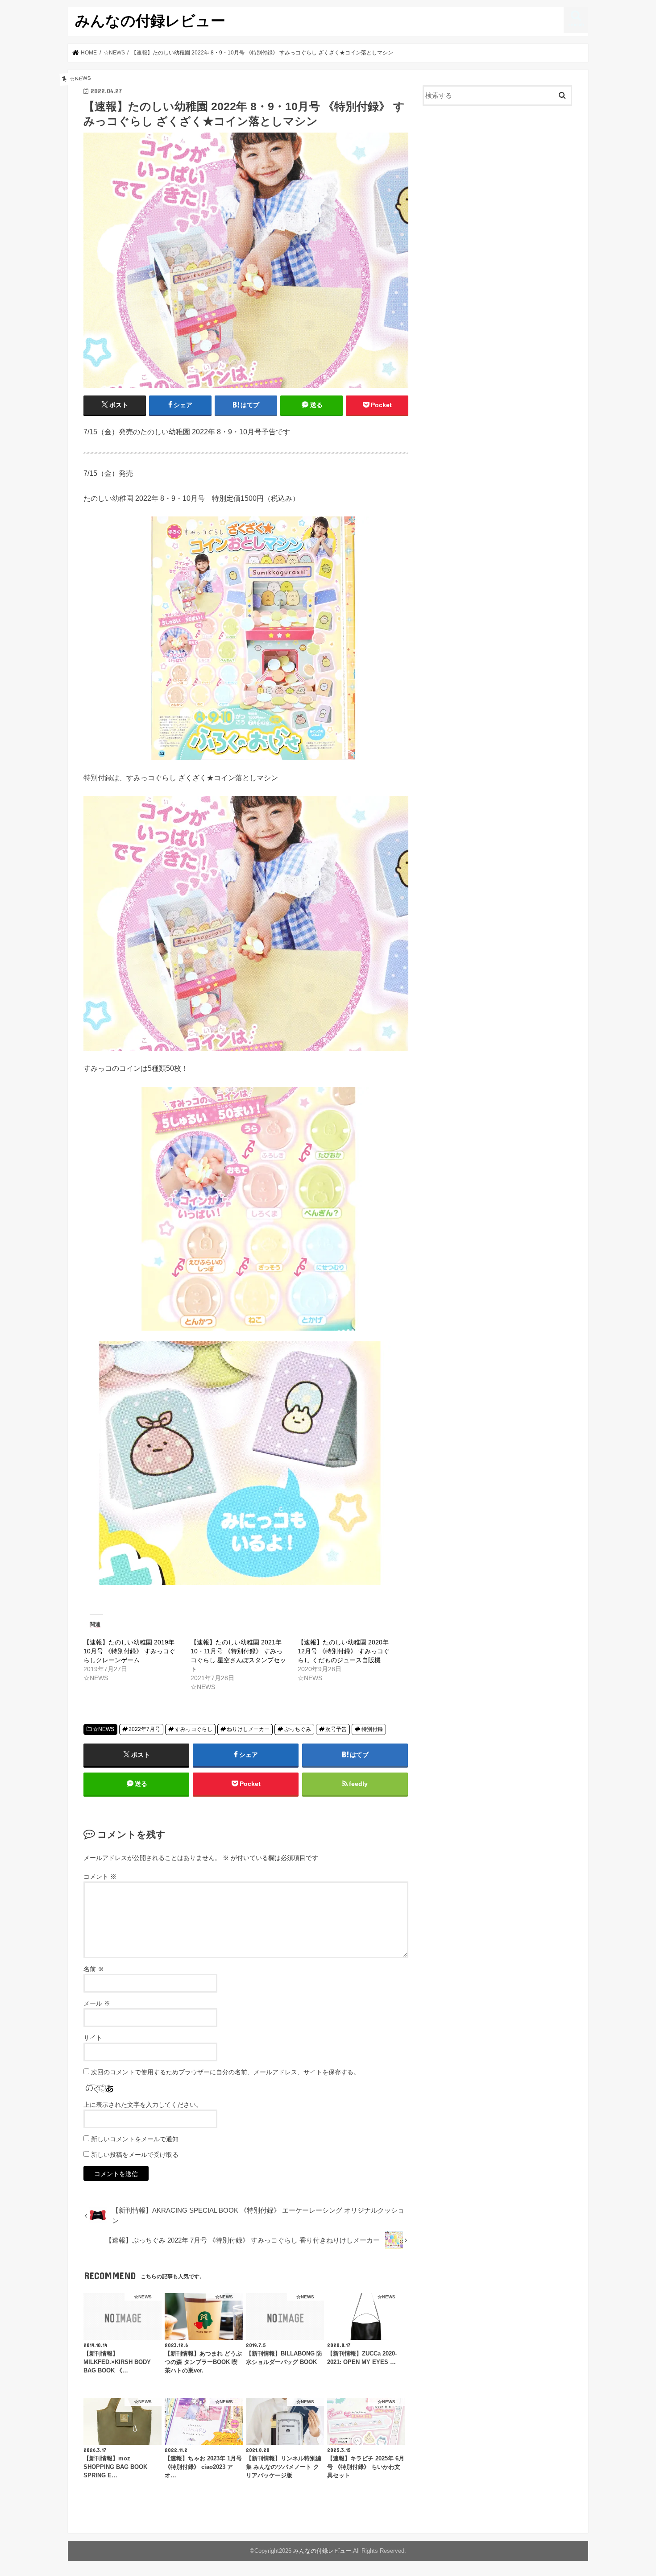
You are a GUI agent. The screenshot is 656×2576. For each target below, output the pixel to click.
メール (97, 2003)
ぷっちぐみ (298, 1729)
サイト (93, 2038)
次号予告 (336, 1729)
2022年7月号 (144, 1729)
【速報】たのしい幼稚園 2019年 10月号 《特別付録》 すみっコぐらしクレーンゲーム (129, 1651)
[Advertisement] (498, 186)
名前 (94, 1969)
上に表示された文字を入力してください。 (143, 2105)
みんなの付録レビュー (150, 20)
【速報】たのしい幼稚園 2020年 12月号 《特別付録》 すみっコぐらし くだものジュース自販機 (344, 1651)
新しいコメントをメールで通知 (135, 2139)
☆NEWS (104, 1729)
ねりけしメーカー (248, 1729)
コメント (100, 1877)
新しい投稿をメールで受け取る (135, 2155)
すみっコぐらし (194, 1729)
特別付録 (372, 1729)
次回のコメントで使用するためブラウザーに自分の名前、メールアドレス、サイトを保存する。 (225, 2072)
